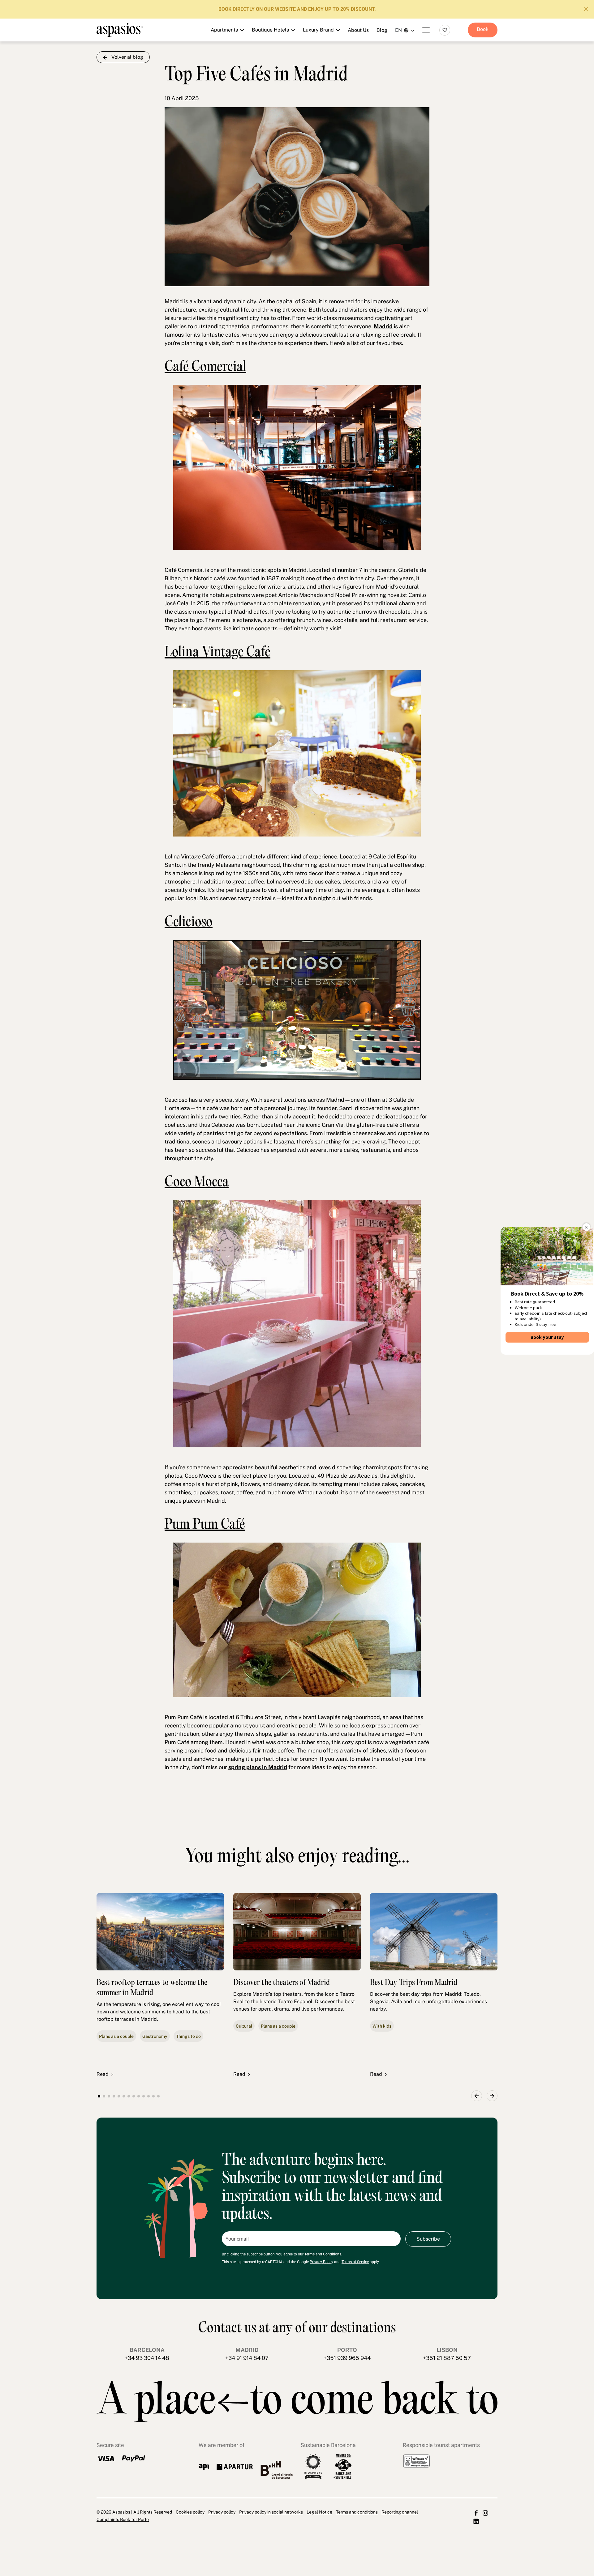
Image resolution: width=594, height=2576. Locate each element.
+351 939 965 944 (347, 2358)
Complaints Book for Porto (123, 2519)
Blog (382, 30)
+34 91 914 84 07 (247, 2358)
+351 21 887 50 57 (447, 2358)
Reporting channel (400, 2512)
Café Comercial (205, 368)
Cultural (244, 2026)
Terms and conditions (357, 2512)
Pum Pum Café (205, 1525)
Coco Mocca (197, 1183)
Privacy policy (222, 2512)
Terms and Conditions (323, 2254)
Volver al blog (127, 57)
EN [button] (398, 30)
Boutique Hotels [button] (293, 49)
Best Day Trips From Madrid (414, 1983)
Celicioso (189, 923)
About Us (358, 30)
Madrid (383, 326)
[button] (477, 2096)
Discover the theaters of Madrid (282, 1983)
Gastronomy (155, 2036)
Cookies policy (190, 2512)
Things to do (188, 2036)
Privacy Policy (321, 2262)
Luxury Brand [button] (293, 63)
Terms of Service (355, 2262)
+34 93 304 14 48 (147, 2358)
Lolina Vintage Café (217, 653)
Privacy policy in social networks (271, 2512)
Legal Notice (319, 2512)
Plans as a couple (116, 2036)
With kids (382, 2026)
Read (103, 2074)
